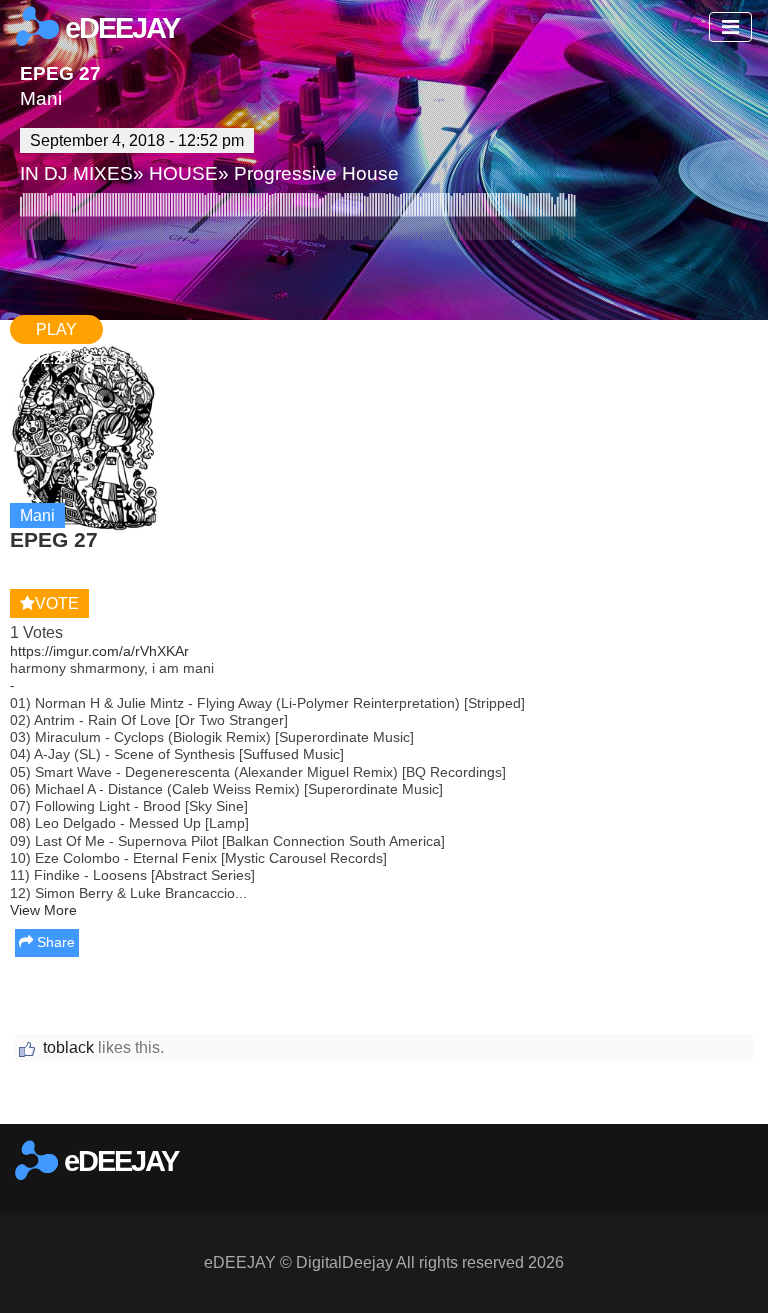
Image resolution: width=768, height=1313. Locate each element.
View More (43, 910)
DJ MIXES (88, 173)
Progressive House (316, 173)
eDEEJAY (119, 28)
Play (56, 329)
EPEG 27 (60, 73)
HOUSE (183, 173)
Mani (41, 98)
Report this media (690, 1103)
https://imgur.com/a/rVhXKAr (99, 651)
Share (54, 942)
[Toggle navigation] (730, 27)
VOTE (57, 603)
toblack (68, 1047)
